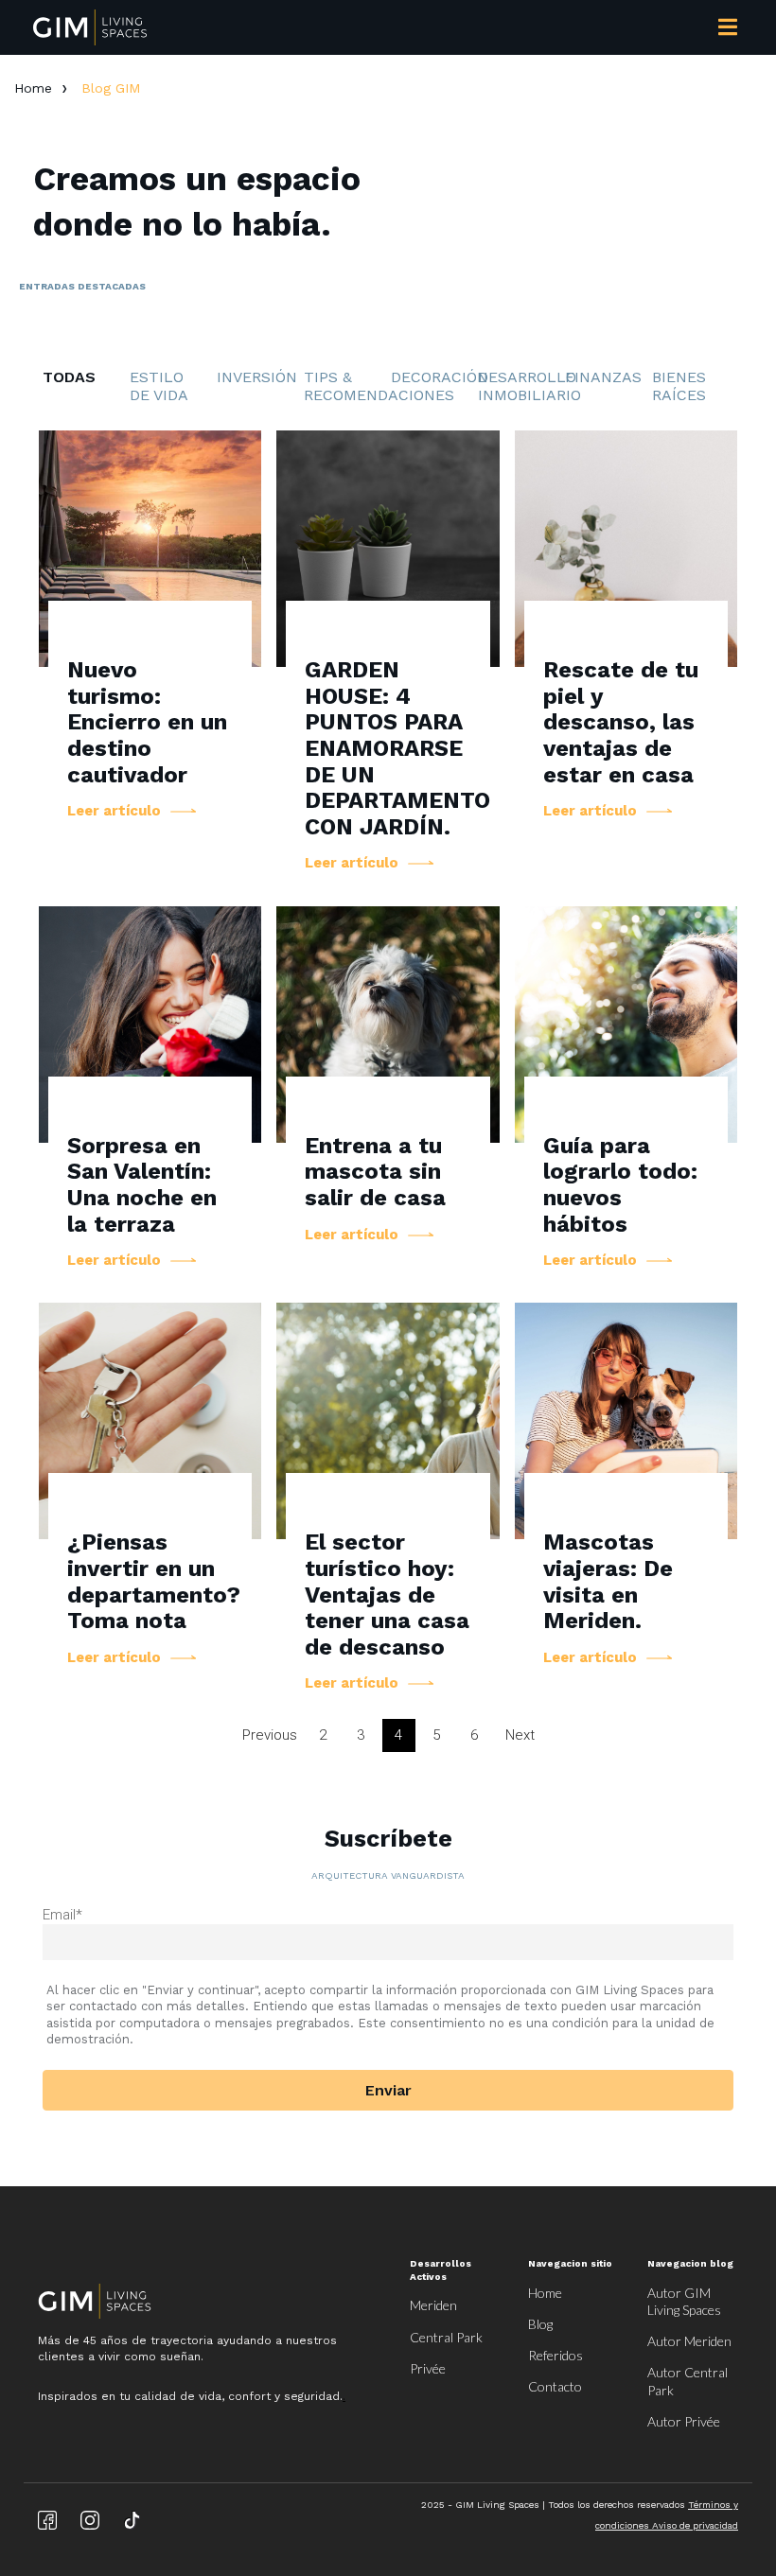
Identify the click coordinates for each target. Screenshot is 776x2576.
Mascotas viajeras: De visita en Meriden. (608, 1581)
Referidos (556, 2355)
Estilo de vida (159, 386)
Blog (540, 2324)
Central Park (446, 2337)
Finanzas (603, 377)
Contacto (555, 2386)
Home (33, 88)
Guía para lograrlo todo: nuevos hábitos (620, 1185)
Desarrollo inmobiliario (521, 386)
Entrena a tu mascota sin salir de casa (375, 1172)
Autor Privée (684, 2421)
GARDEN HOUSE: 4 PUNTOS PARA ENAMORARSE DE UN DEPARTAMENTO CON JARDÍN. (397, 748)
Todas (69, 377)
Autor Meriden (689, 2341)
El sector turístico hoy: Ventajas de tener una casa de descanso (387, 1594)
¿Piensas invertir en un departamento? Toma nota (154, 1581)
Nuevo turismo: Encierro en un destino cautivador (147, 722)
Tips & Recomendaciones (347, 386)
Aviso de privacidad (695, 2525)
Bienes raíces (679, 386)
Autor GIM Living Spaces (684, 2301)
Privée (428, 2368)
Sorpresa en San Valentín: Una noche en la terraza (142, 1185)
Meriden (433, 2305)
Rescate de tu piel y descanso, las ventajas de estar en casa (621, 722)
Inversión (257, 377)
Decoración (434, 377)
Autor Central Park (688, 2381)
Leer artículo (114, 811)
